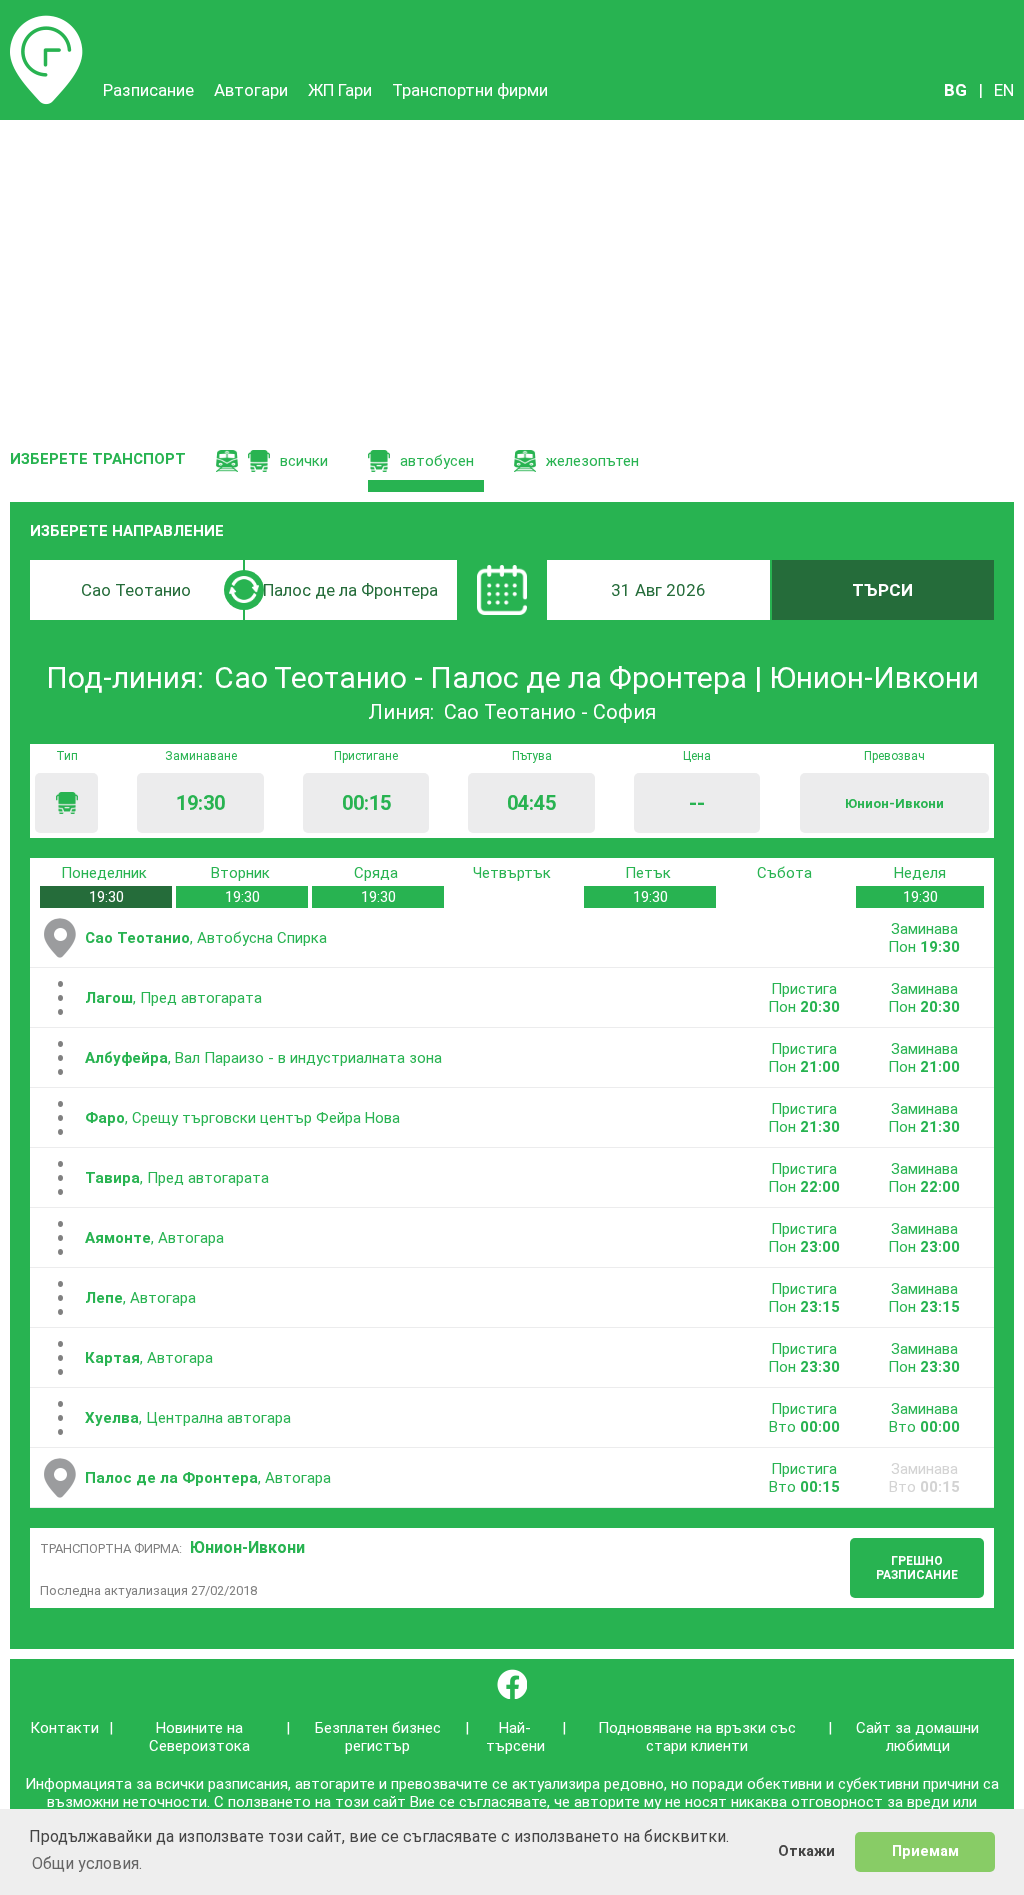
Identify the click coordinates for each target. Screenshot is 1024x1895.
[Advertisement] (512, 270)
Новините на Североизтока (199, 1737)
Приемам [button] (925, 1851)
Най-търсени (515, 1737)
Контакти (64, 1728)
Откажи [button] (806, 1851)
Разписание (46, 25)
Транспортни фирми (470, 90)
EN (1004, 90)
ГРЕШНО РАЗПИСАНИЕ (917, 1568)
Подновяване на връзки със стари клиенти (697, 1737)
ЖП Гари (340, 90)
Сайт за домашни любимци (917, 1737)
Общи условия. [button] (87, 1863)
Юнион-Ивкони (247, 1547)
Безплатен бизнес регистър (378, 1737)
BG (955, 90)
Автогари (251, 90)
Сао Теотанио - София (550, 712)
